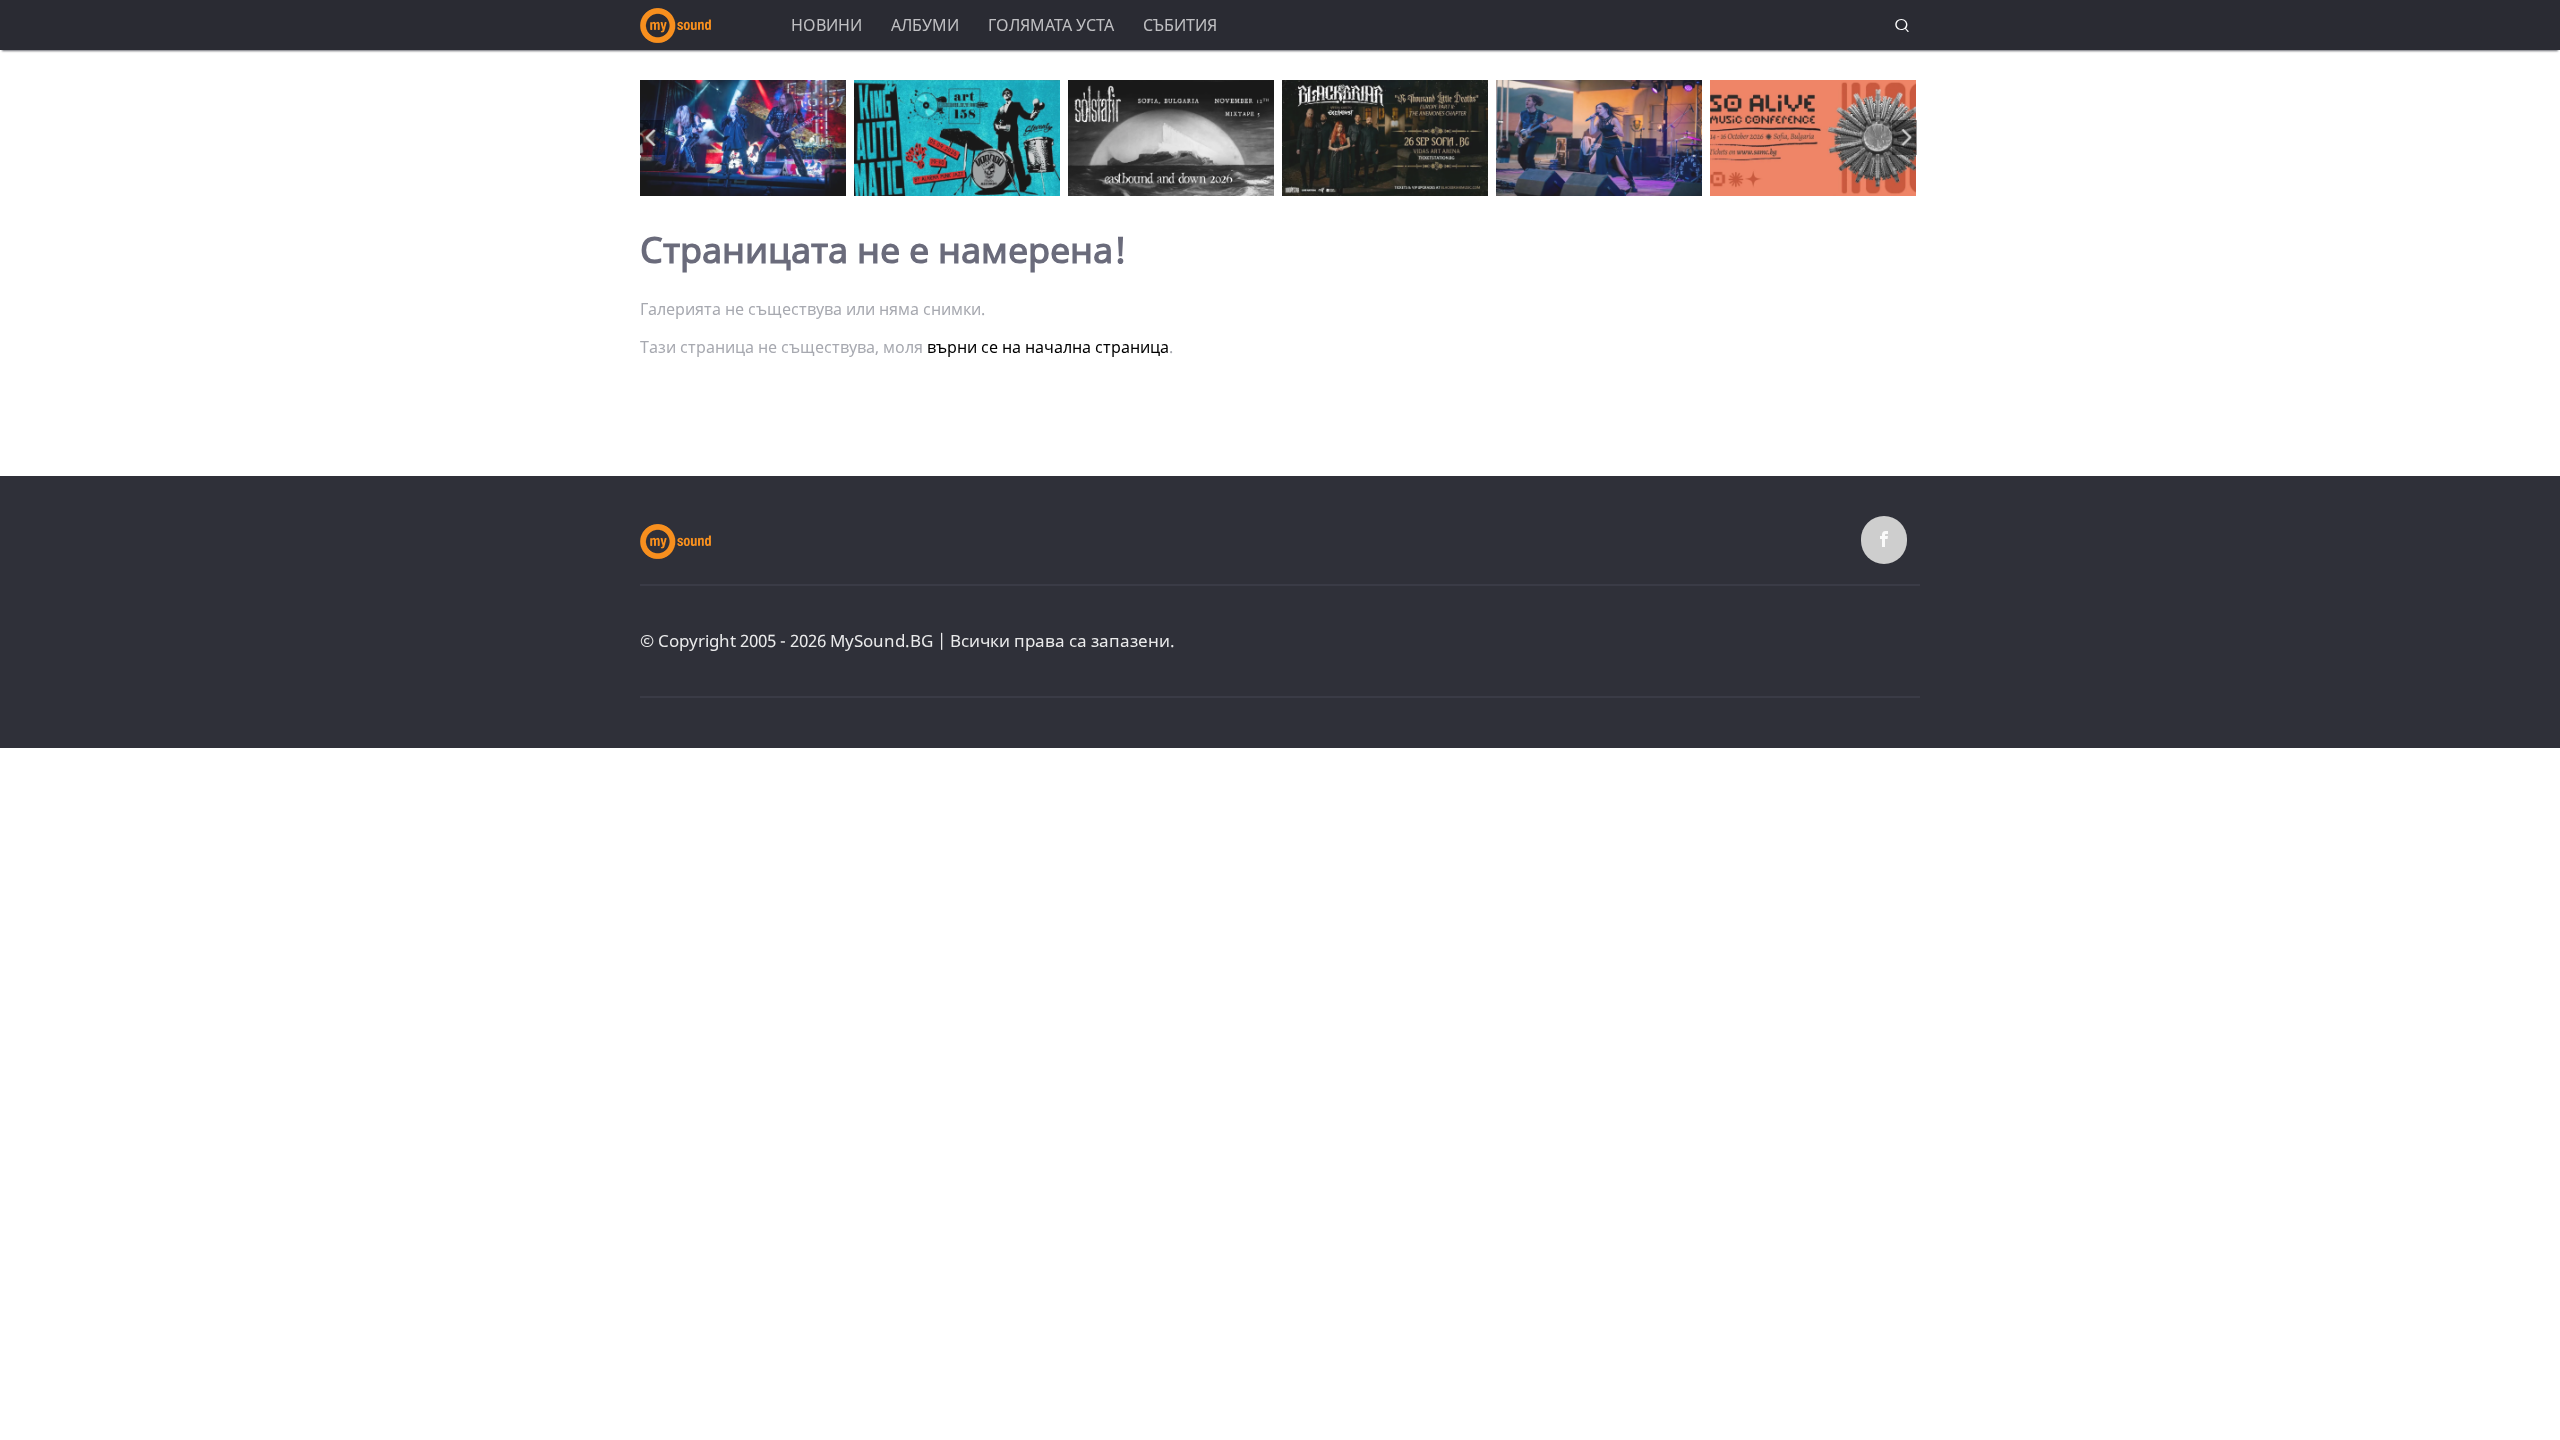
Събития (1180, 25)
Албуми (925, 25)
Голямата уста (1051, 25)
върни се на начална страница (1048, 347)
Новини (826, 25)
